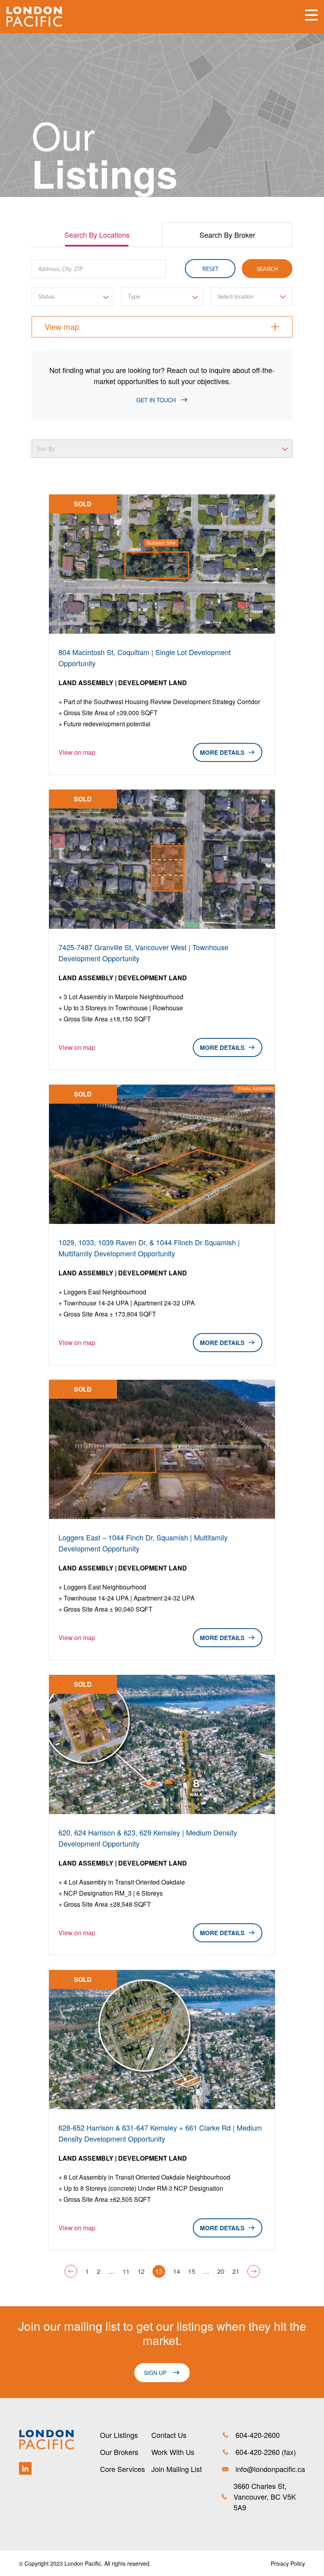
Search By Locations (97, 235)
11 (126, 2271)
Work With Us (173, 2452)
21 (236, 2271)
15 (192, 2271)
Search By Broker (227, 235)
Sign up (155, 2373)
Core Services (122, 2469)
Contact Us (169, 2435)
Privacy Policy (288, 2563)
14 (177, 2271)
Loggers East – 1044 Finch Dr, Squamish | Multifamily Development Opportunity (143, 1543)
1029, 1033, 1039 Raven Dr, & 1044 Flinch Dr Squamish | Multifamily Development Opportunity (149, 1248)
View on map (77, 752)
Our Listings (119, 2435)
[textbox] (73, 296)
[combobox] (73, 297)
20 (221, 2271)
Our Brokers (119, 2452)
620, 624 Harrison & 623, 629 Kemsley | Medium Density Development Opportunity (148, 1838)
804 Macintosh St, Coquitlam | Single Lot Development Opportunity (145, 657)
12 (141, 2271)
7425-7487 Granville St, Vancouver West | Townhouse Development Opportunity (143, 953)
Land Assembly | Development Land (123, 683)
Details (232, 752)
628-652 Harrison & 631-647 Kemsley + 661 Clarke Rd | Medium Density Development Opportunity (160, 2133)
